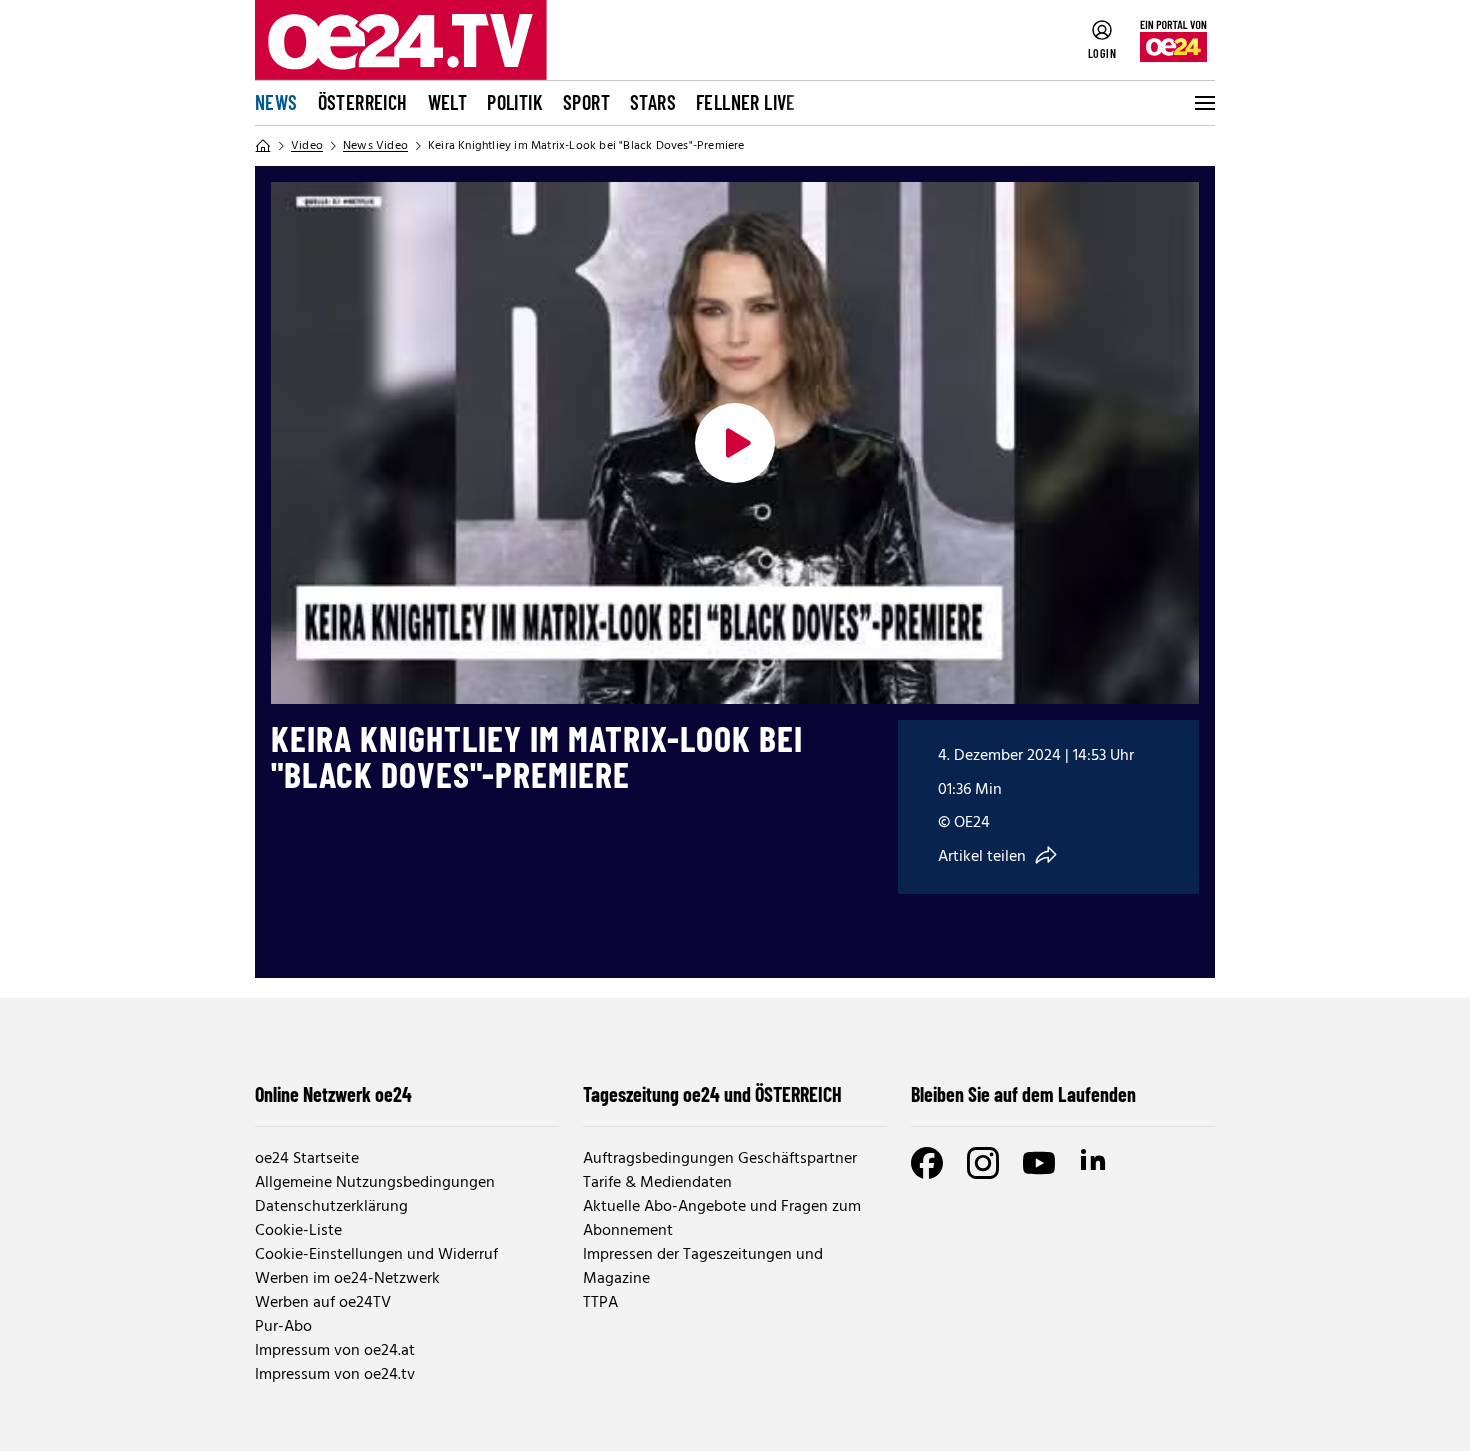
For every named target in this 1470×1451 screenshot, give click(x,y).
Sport (586, 102)
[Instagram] (983, 1163)
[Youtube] (1039, 1163)
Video (307, 146)
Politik (515, 102)
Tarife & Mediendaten (657, 1183)
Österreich (363, 102)
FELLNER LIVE (746, 102)
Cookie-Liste (298, 1231)
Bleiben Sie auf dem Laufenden (1023, 1094)
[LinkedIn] (1095, 1163)
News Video (375, 146)
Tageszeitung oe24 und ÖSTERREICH (712, 1094)
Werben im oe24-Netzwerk (347, 1279)
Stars (653, 102)
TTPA (600, 1303)
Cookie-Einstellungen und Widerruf (376, 1255)
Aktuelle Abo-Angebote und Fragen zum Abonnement (722, 1219)
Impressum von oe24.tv (335, 1375)
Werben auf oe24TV (323, 1303)
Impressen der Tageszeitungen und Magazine (703, 1267)
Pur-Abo (283, 1327)
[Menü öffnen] (1203, 103)
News (276, 102)
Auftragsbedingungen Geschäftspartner (720, 1159)
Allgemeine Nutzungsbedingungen (375, 1183)
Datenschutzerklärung (331, 1207)
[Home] (263, 146)
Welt (448, 102)
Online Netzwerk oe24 (333, 1094)
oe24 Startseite (307, 1159)
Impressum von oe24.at (335, 1351)
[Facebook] (927, 1163)
